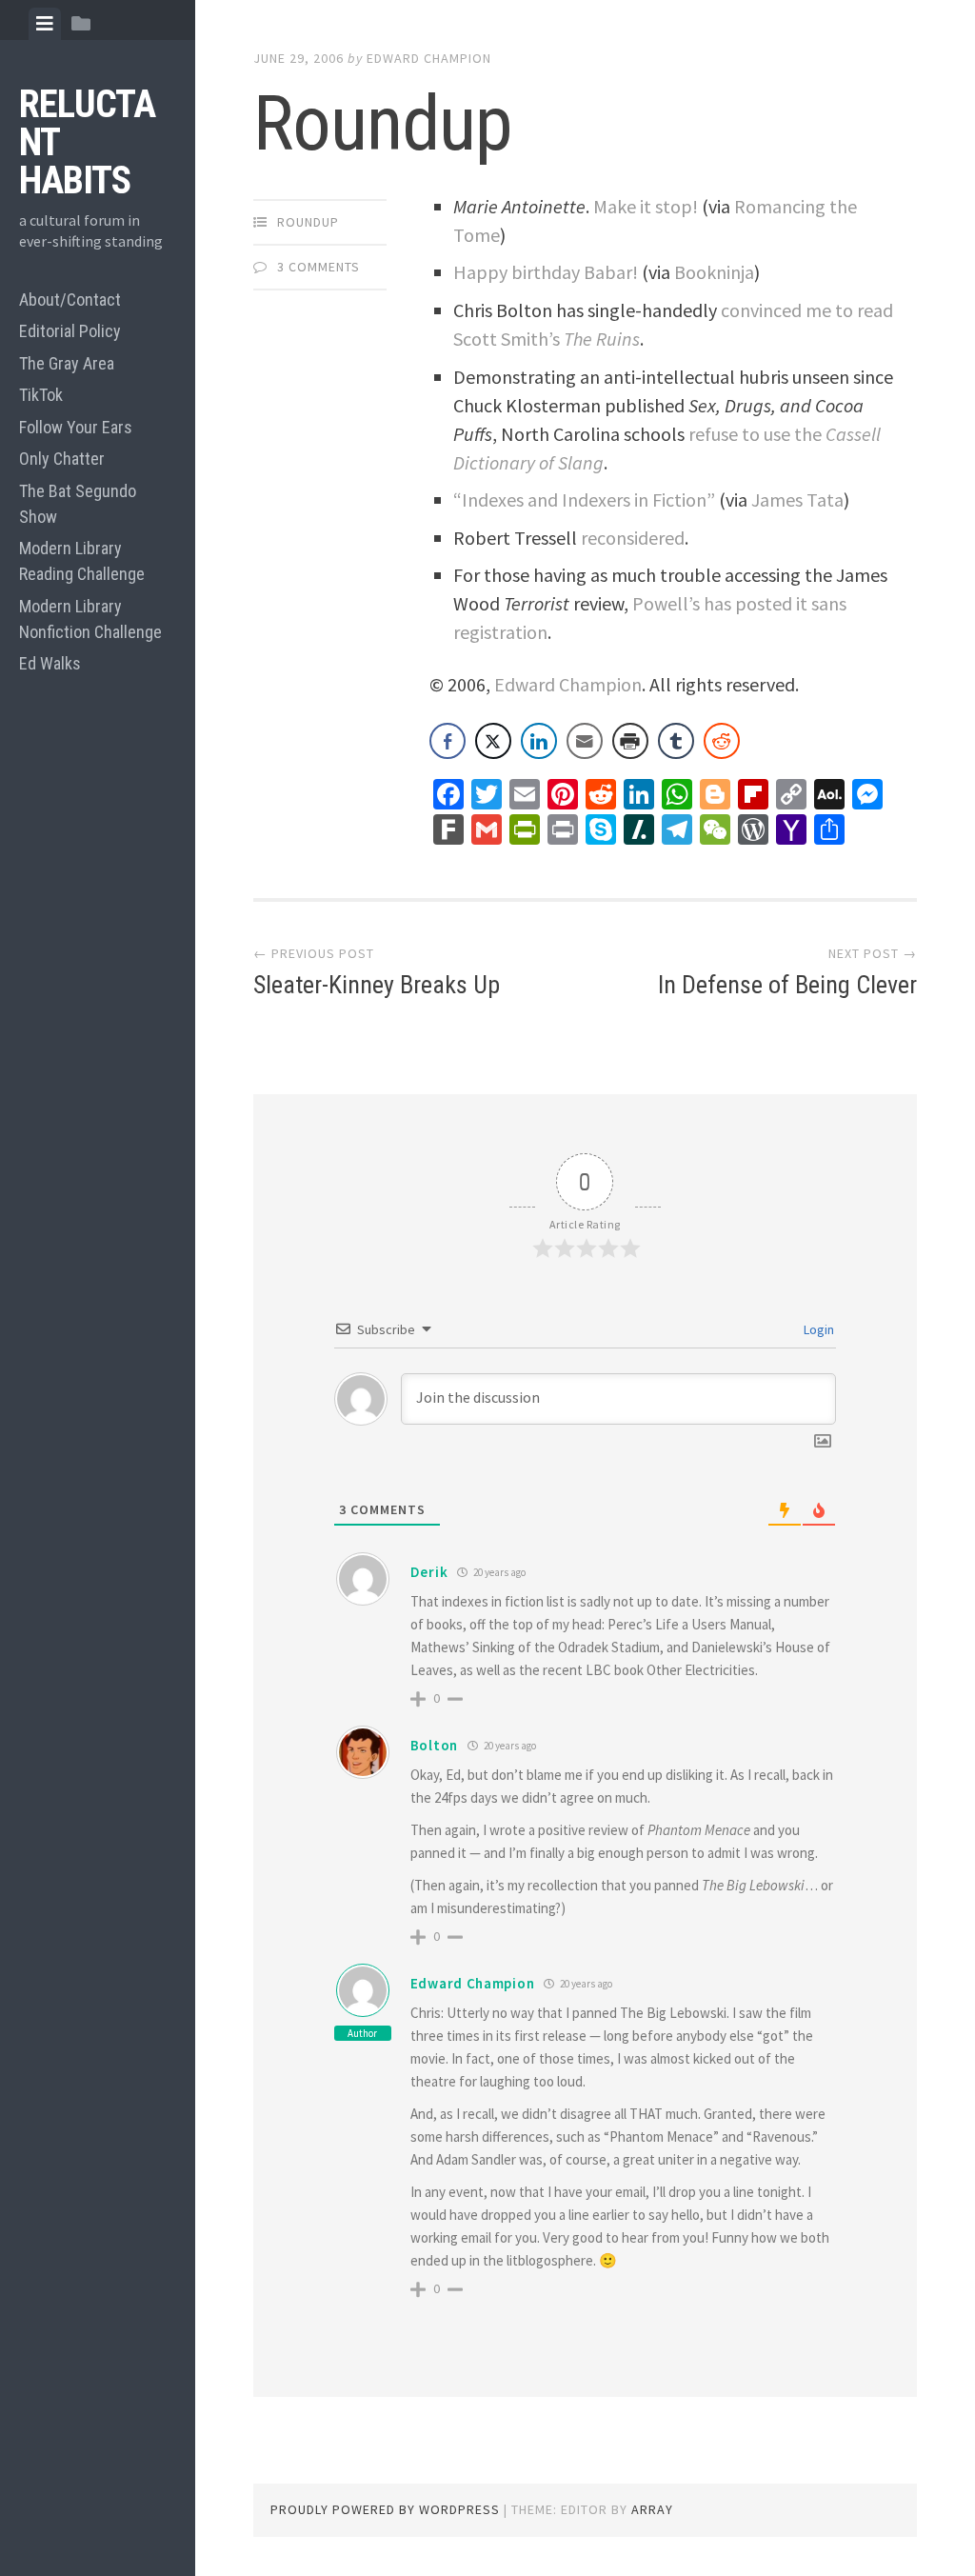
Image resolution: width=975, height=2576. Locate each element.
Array (652, 2509)
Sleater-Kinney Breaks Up (377, 985)
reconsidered (633, 538)
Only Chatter (62, 459)
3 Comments (318, 267)
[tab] (45, 24)
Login (817, 1329)
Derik (429, 1572)
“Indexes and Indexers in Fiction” (584, 499)
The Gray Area (67, 363)
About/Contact (70, 300)
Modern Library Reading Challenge (82, 561)
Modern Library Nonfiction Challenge (90, 619)
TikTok (41, 395)
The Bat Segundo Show (78, 504)
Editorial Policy (70, 331)
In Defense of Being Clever (787, 985)
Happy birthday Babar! (546, 272)
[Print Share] (630, 741)
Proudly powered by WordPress (385, 2509)
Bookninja (714, 272)
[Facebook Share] (448, 741)
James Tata (797, 499)
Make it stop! (646, 206)
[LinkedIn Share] (539, 741)
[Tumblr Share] (676, 741)
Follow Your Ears (76, 427)
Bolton (434, 1745)
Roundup (308, 222)
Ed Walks (50, 663)
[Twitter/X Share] (493, 741)
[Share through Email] (585, 741)
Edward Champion (429, 58)
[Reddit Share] (722, 741)
